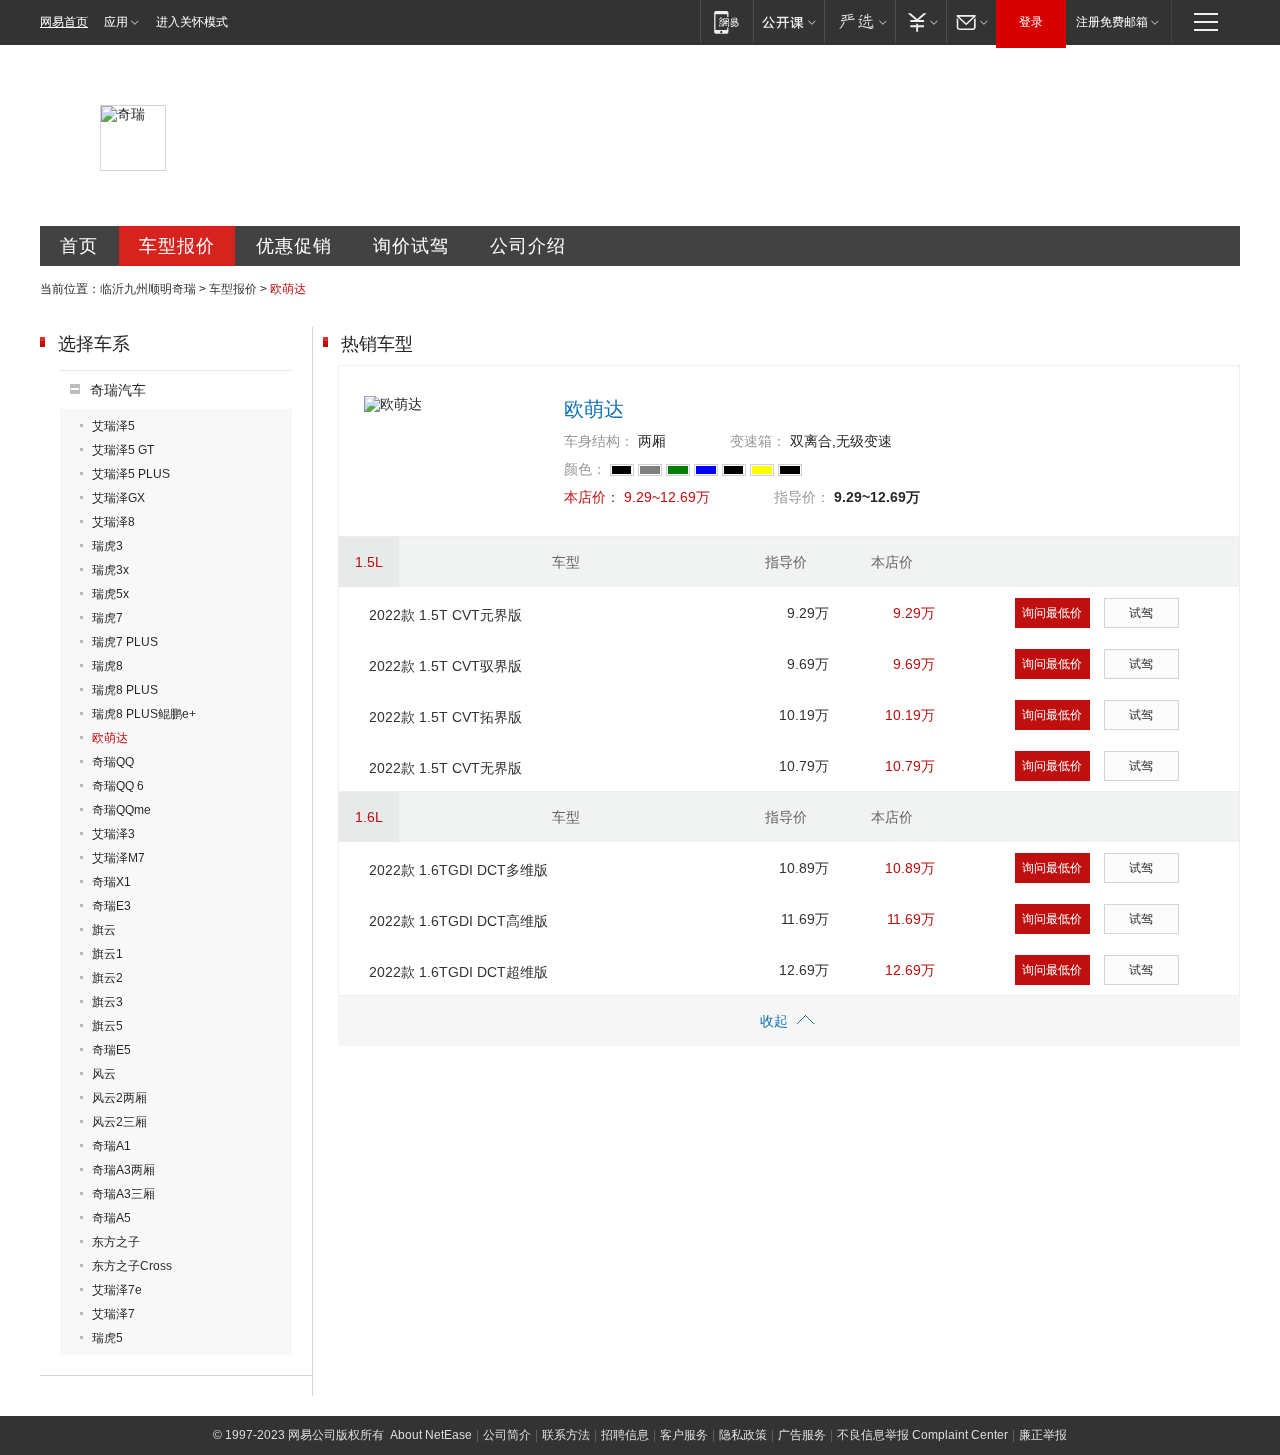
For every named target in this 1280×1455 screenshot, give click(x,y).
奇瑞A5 (111, 1218)
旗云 (104, 930)
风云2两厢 (119, 1098)
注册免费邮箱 (1112, 22)
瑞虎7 (107, 618)
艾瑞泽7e (117, 1290)
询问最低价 (1052, 613)
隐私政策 (743, 1435)
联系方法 (566, 1435)
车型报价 (177, 246)
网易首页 (64, 22)
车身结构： (599, 441)
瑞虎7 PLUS (125, 642)
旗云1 (107, 954)
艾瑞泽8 (113, 522)
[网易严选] (859, 21)
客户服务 (684, 1435)
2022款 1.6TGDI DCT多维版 (458, 870)
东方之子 (116, 1242)
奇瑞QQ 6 (118, 786)
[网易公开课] (788, 21)
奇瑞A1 (111, 1146)
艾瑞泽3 (113, 834)
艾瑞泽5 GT (123, 450)
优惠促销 (294, 246)
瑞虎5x (110, 594)
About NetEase (431, 1435)
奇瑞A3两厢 (123, 1170)
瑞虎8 (107, 666)
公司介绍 (528, 246)
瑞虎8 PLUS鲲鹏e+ (144, 714)
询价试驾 (411, 246)
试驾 (1141, 613)
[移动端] (726, 21)
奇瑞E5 (111, 1050)
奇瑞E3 (111, 906)
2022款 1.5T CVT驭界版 (445, 666)
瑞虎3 (107, 546)
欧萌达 (110, 738)
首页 (79, 246)
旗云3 (107, 1002)
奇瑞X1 (111, 882)
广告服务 (802, 1435)
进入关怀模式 (192, 22)
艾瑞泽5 (113, 426)
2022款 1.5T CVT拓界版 (445, 717)
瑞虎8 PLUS (125, 690)
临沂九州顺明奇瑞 (148, 289)
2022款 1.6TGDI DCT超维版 (458, 972)
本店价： (592, 497)
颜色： (585, 469)
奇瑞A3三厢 (123, 1194)
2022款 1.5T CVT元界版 (445, 615)
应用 (116, 22)
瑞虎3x (110, 570)
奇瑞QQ (113, 762)
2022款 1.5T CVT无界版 (445, 768)
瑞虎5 (107, 1338)
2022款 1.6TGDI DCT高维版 (458, 921)
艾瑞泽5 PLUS (131, 474)
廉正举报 (1043, 1435)
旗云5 (107, 1026)
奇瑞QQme (121, 810)
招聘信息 (625, 1435)
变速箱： (758, 441)
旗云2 (107, 978)
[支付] (920, 21)
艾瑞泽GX (118, 498)
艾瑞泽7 (113, 1314)
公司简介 (507, 1435)
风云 (104, 1074)
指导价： (802, 497)
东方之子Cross (132, 1266)
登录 (1031, 22)
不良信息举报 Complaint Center (922, 1435)
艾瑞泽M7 (118, 858)
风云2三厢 (119, 1122)
